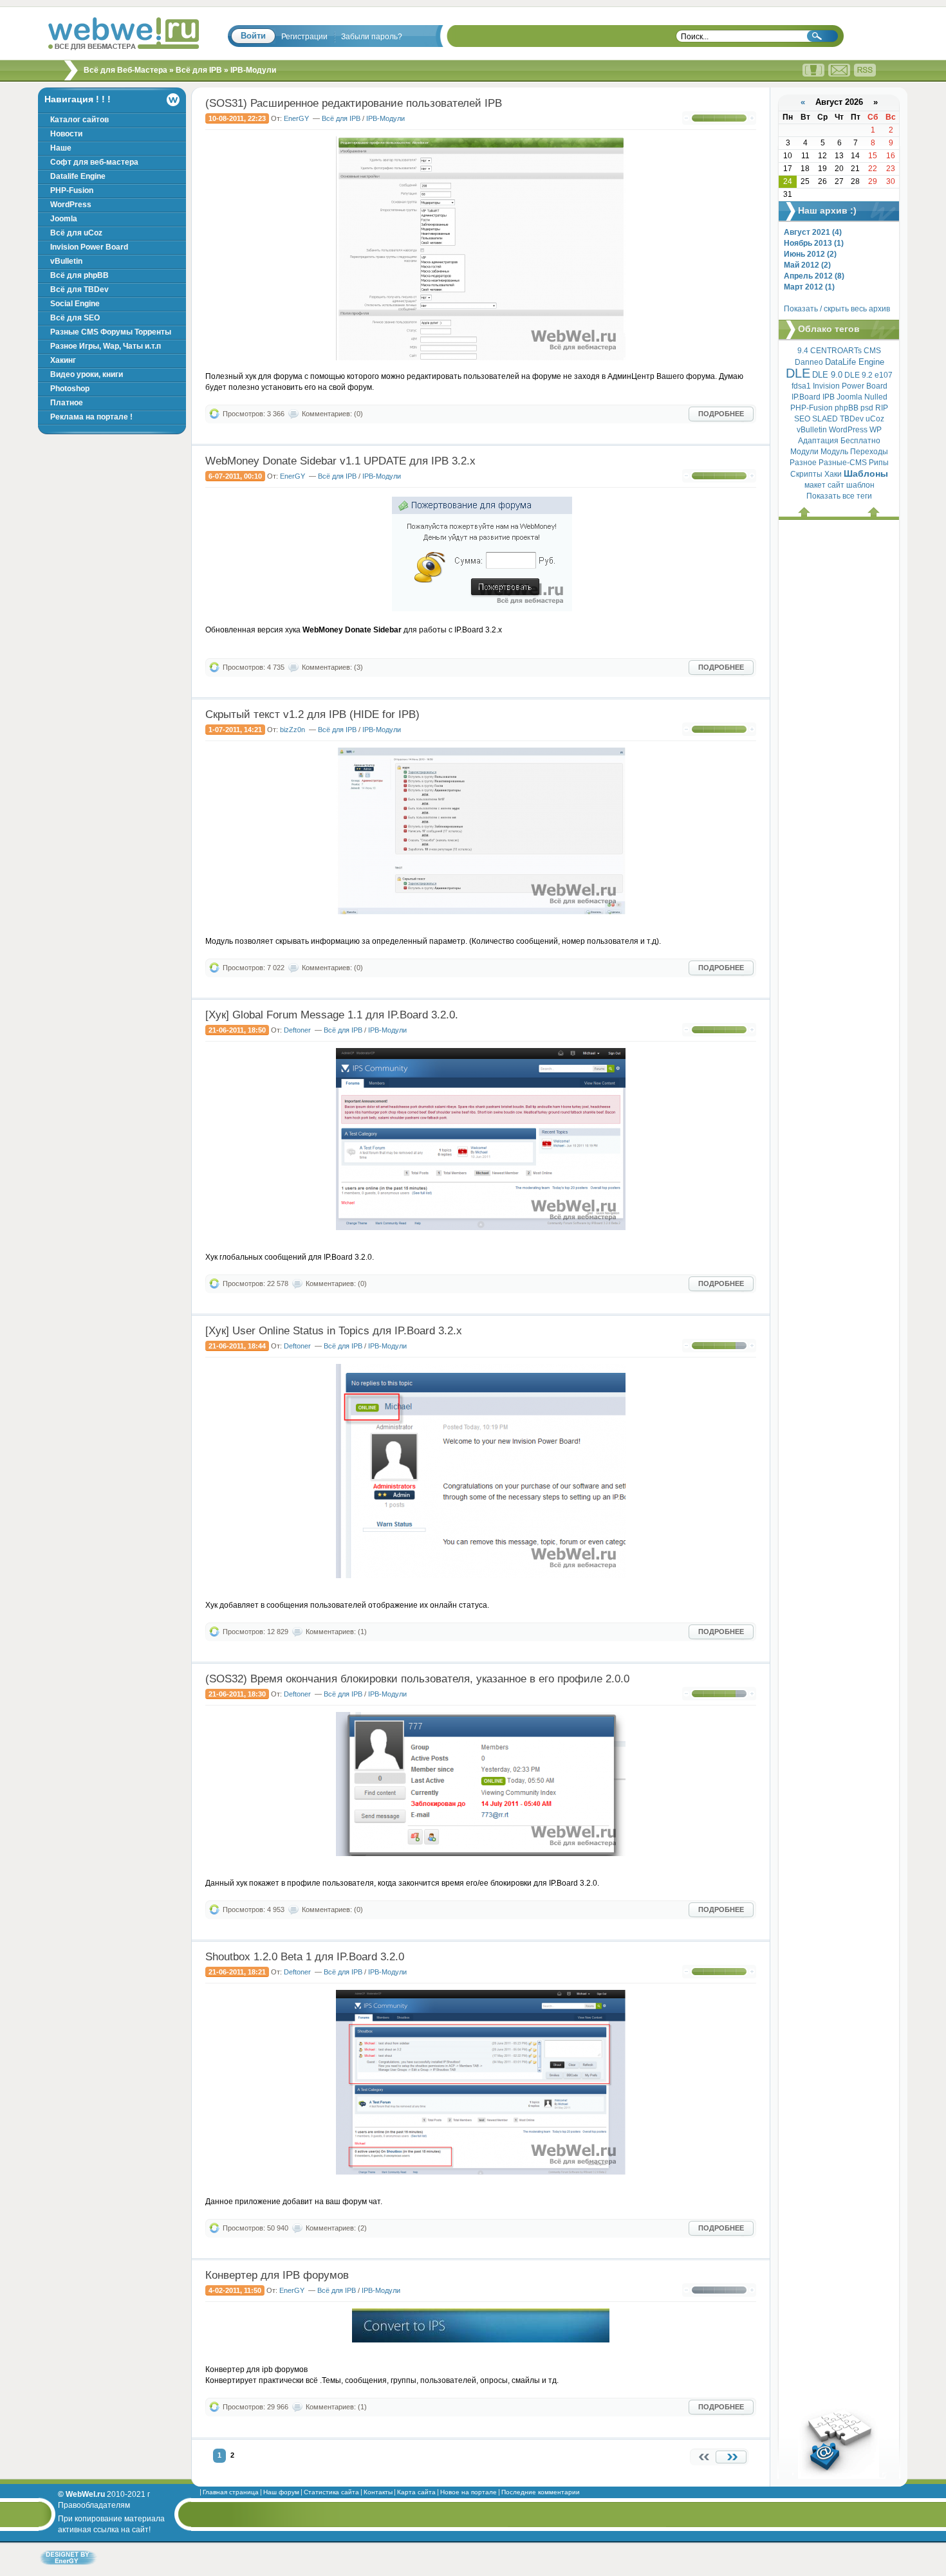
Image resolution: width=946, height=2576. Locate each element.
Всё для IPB (199, 70)
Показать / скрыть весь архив (837, 309)
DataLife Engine (855, 362)
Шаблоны (866, 474)
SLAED (825, 419)
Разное (803, 463)
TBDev (852, 419)
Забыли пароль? (372, 37)
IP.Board (806, 397)
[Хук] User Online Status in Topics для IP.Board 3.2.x (334, 1331)
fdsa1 (801, 386)
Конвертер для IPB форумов (277, 2275)
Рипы (879, 463)
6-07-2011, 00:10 (235, 476)
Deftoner (297, 1030)
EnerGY (296, 118)
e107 (884, 375)
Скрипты (806, 474)
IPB (829, 397)
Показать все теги (839, 496)
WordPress (848, 430)
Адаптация (818, 441)
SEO (802, 419)
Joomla (849, 397)
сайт (836, 485)
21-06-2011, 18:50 (237, 1030)
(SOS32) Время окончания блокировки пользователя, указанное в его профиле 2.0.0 (417, 1679)
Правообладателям (94, 2505)
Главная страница (231, 2492)
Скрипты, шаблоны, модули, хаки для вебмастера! (124, 34)
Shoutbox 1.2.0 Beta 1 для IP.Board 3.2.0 (305, 1957)
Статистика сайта (331, 2492)
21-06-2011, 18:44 (237, 1346)
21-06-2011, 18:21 (237, 1972)
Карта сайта (416, 2492)
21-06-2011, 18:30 (237, 1694)
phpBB (847, 408)
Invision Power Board (850, 386)
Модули (804, 452)
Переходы (869, 452)
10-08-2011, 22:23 (237, 118)
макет (815, 485)
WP (876, 430)
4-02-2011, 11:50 (235, 2290)
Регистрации (304, 37)
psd (867, 408)
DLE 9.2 (858, 375)
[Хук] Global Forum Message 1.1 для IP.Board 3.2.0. (332, 1015)
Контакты (378, 2492)
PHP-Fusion (812, 408)
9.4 (803, 351)
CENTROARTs (836, 351)
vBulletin (812, 430)
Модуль (834, 452)
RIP (882, 408)
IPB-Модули (385, 118)
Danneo (809, 362)
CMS (872, 351)
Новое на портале (468, 2492)
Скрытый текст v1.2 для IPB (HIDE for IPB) (312, 714)
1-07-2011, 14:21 (235, 730)
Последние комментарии (541, 2492)
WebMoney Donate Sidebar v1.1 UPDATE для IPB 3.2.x (340, 461)
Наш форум (281, 2492)
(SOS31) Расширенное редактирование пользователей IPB (354, 103)
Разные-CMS (843, 463)
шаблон (860, 485)
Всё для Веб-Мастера (125, 70)
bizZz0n (292, 730)
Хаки (833, 474)
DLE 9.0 (827, 375)
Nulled (876, 397)
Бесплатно (860, 441)
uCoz (875, 419)
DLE (798, 373)
